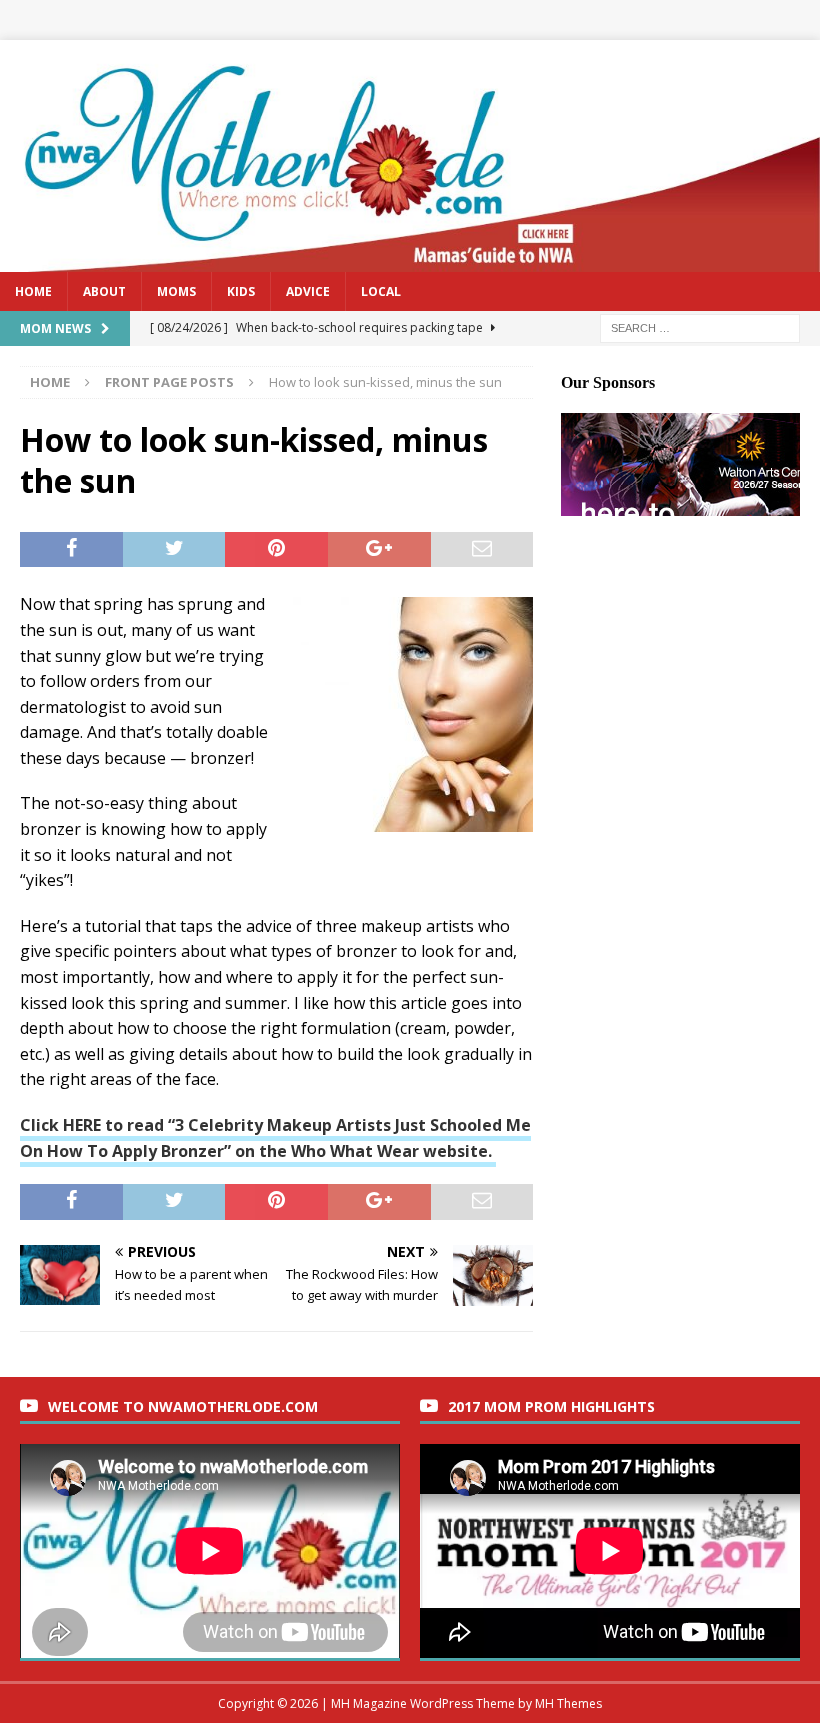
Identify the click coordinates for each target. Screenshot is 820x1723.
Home (33, 291)
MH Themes (568, 1703)
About (104, 291)
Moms (176, 291)
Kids (241, 291)
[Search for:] (700, 326)
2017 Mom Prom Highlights (551, 1406)
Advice (308, 291)
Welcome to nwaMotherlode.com (183, 1406)
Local (381, 291)
